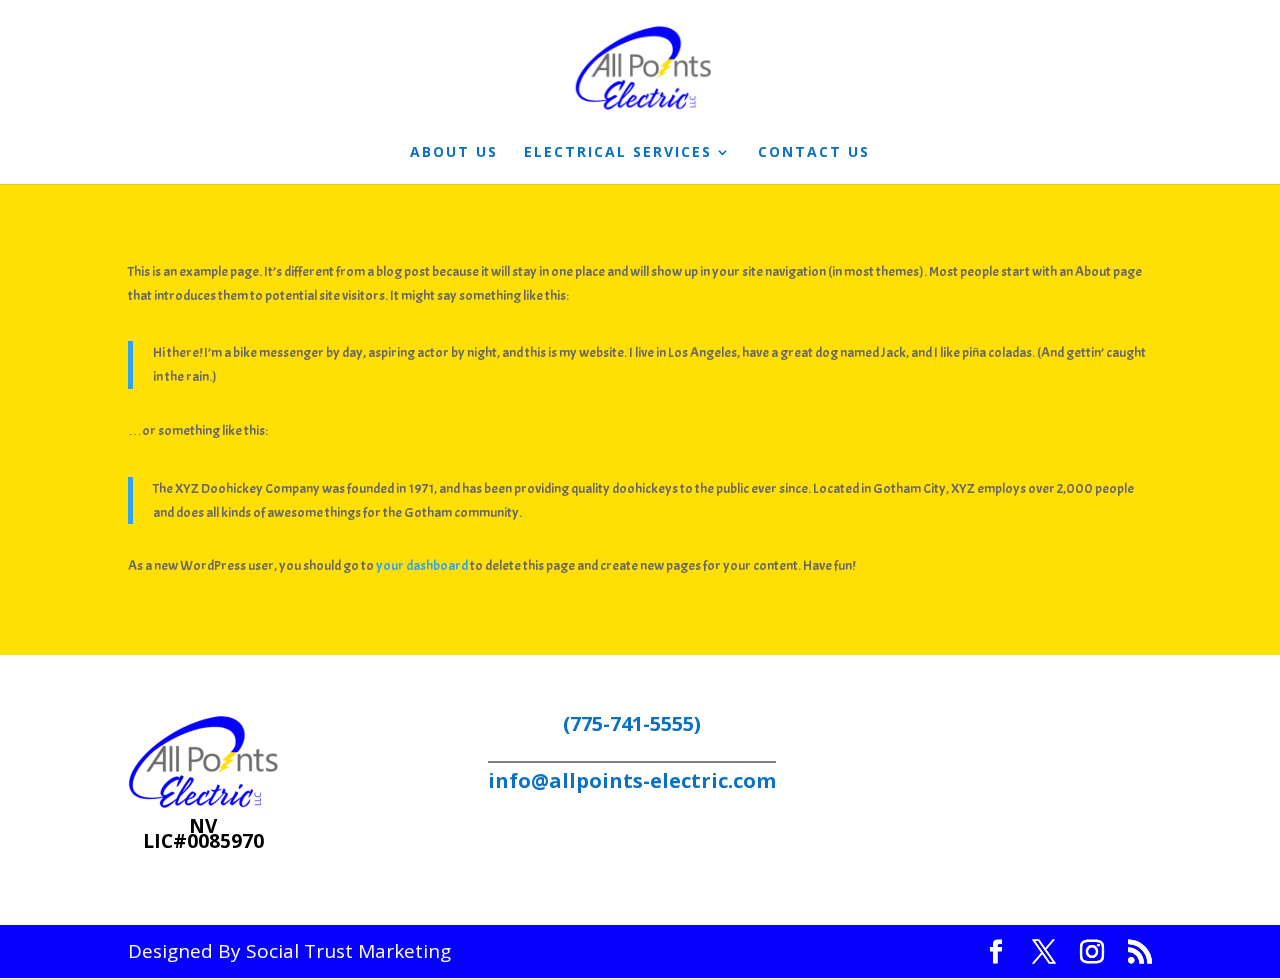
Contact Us (814, 153)
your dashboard (422, 565)
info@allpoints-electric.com (632, 780)
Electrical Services (618, 153)
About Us (454, 153)
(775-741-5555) (632, 723)
